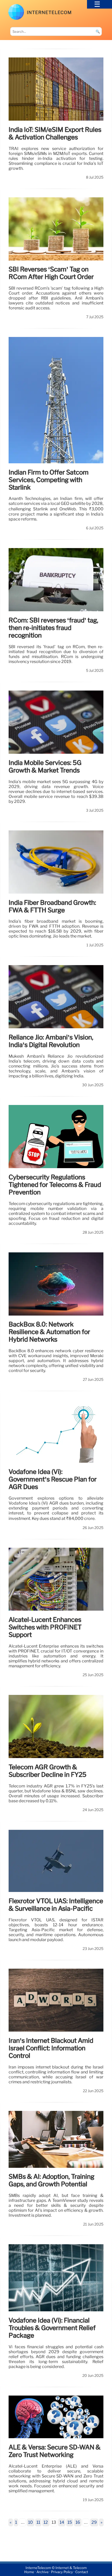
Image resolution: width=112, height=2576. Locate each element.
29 (94, 2522)
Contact (82, 2572)
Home (29, 2572)
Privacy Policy (62, 2572)
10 (30, 2522)
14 (62, 2522)
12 (46, 2522)
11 (38, 2522)
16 (78, 2522)
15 (70, 2522)
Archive (43, 2572)
